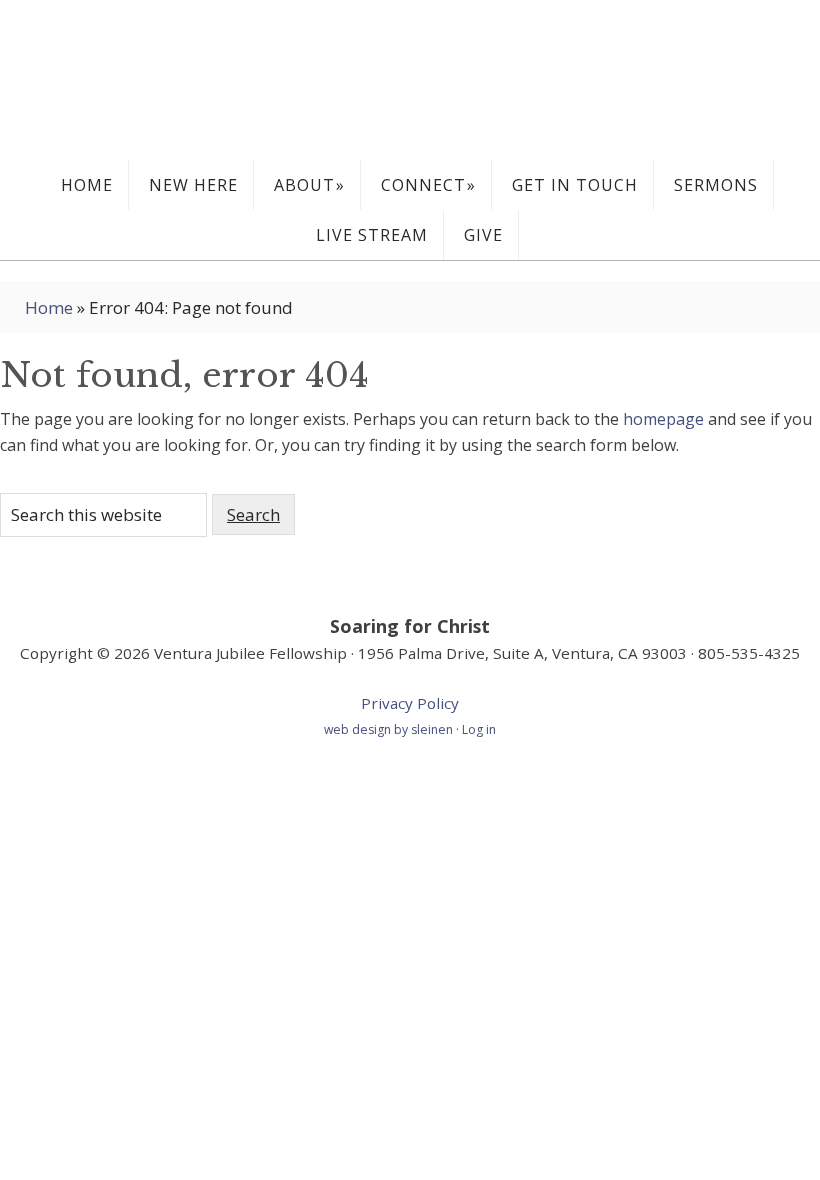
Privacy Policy (410, 703)
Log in (479, 729)
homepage (663, 419)
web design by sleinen (390, 729)
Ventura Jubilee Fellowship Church (410, 80)
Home (49, 307)
